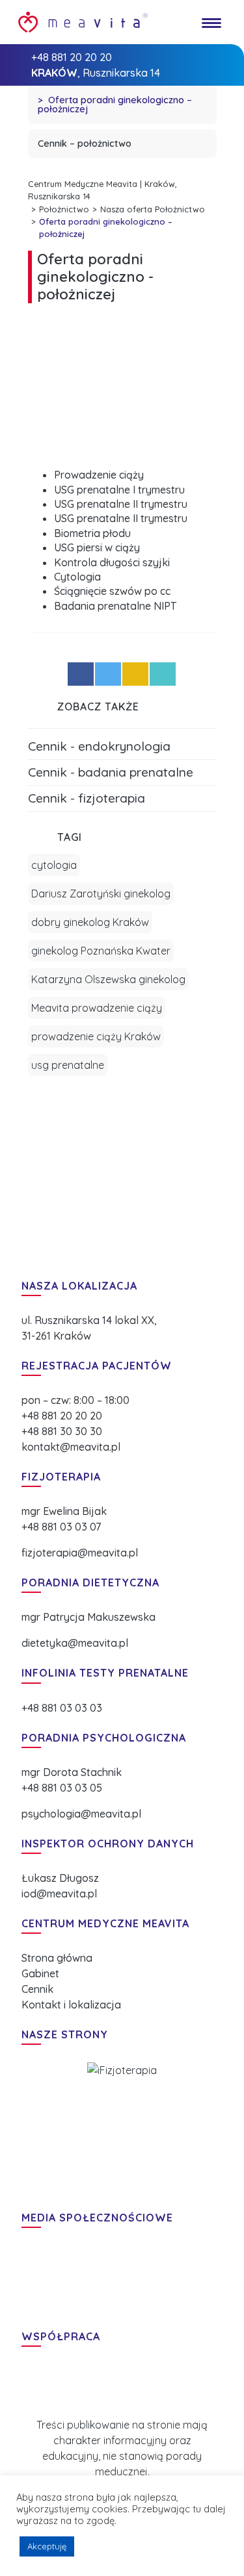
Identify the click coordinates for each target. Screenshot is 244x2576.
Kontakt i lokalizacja (71, 2005)
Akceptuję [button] (47, 2546)
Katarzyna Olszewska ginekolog (108, 979)
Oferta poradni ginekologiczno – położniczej (115, 105)
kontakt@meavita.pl (71, 1447)
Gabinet (40, 1973)
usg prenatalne (68, 1065)
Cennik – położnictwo (85, 144)
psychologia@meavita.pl (81, 1814)
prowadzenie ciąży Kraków (96, 1036)
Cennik (37, 1989)
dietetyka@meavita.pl (75, 1643)
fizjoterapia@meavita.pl (80, 1553)
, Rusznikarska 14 (96, 73)
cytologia (54, 865)
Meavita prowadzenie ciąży (97, 1008)
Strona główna (57, 1958)
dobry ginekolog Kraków (90, 922)
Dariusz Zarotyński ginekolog (101, 894)
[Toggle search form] (180, 22)
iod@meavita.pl (59, 1894)
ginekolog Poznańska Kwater (101, 951)
